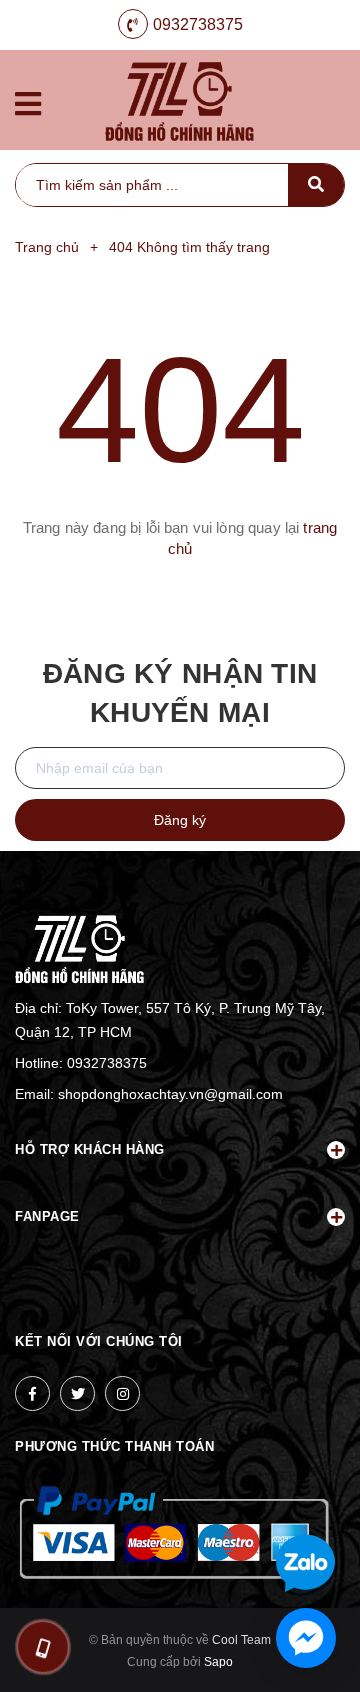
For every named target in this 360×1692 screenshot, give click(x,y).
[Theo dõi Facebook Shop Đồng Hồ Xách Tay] (32, 1393)
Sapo (218, 1662)
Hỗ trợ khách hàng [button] (90, 1149)
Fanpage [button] (47, 1216)
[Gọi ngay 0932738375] (43, 1646)
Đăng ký (180, 820)
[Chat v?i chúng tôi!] (306, 1638)
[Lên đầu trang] (313, 1498)
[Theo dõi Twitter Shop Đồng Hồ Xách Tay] (77, 1393)
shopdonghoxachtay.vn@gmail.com (170, 1094)
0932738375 (198, 24)
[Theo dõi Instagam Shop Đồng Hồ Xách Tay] (122, 1393)
